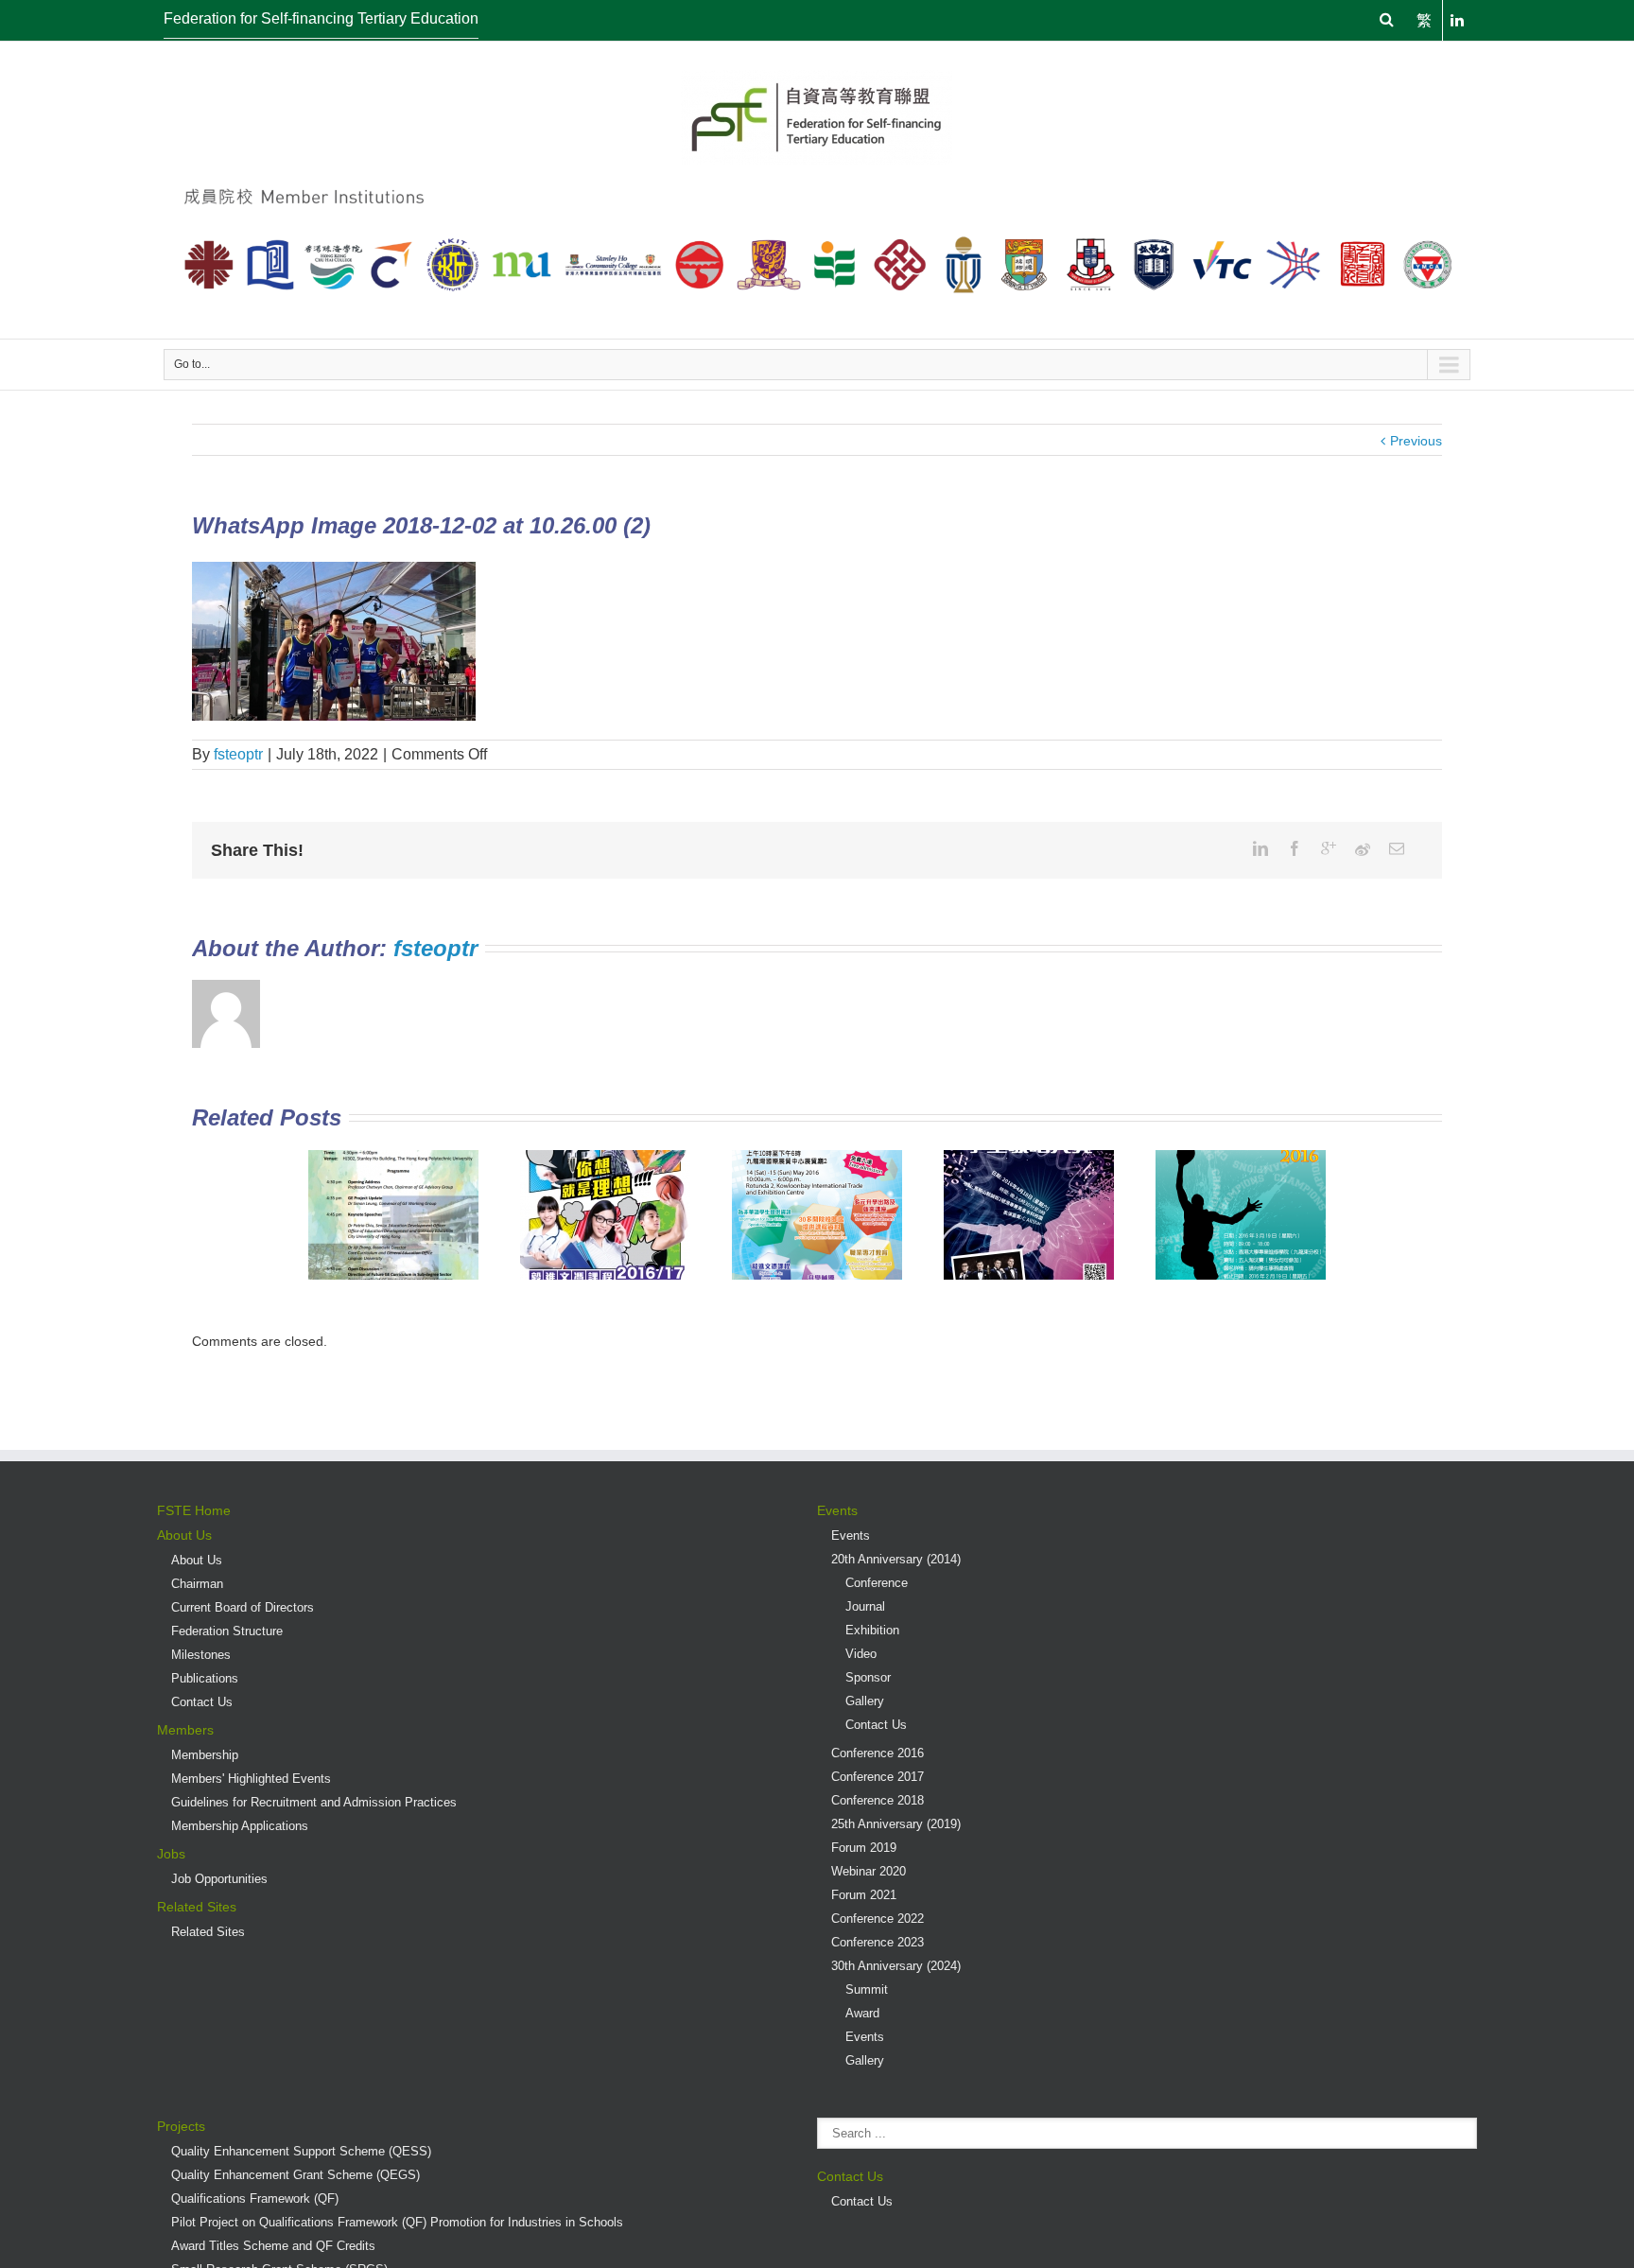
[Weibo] (1363, 849)
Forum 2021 (864, 1895)
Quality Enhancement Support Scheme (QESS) (301, 2151)
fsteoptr (238, 754)
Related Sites (197, 1907)
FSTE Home (194, 1510)
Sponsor (868, 1677)
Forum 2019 (864, 1848)
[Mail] (1397, 848)
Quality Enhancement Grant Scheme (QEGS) (296, 2175)
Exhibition (872, 1630)
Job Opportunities (219, 1879)
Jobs (171, 1854)
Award (862, 2013)
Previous (1416, 441)
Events (837, 1510)
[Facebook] (1295, 848)
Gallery (865, 1701)
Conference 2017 (878, 1777)
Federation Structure (227, 1631)
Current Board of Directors (243, 1607)
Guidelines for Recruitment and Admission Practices (314, 1802)
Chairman (197, 1584)
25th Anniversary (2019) (896, 1824)
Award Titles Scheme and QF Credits (273, 2246)
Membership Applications (240, 1826)
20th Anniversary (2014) (896, 1559)
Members (185, 1730)
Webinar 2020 (869, 1871)
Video (861, 1654)
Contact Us (202, 1702)
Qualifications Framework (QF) (255, 2198)
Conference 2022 (878, 1919)
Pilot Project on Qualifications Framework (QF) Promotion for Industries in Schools (397, 2222)
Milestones (201, 1655)
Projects (181, 2126)
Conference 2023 (878, 1942)
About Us (184, 1535)
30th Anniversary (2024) (896, 1966)
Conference (877, 1583)
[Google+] (1329, 848)
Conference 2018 (878, 1800)
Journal (865, 1606)
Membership (205, 1755)
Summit (867, 1989)
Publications (205, 1678)
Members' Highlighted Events (251, 1779)
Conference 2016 (878, 1753)
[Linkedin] (1260, 848)
